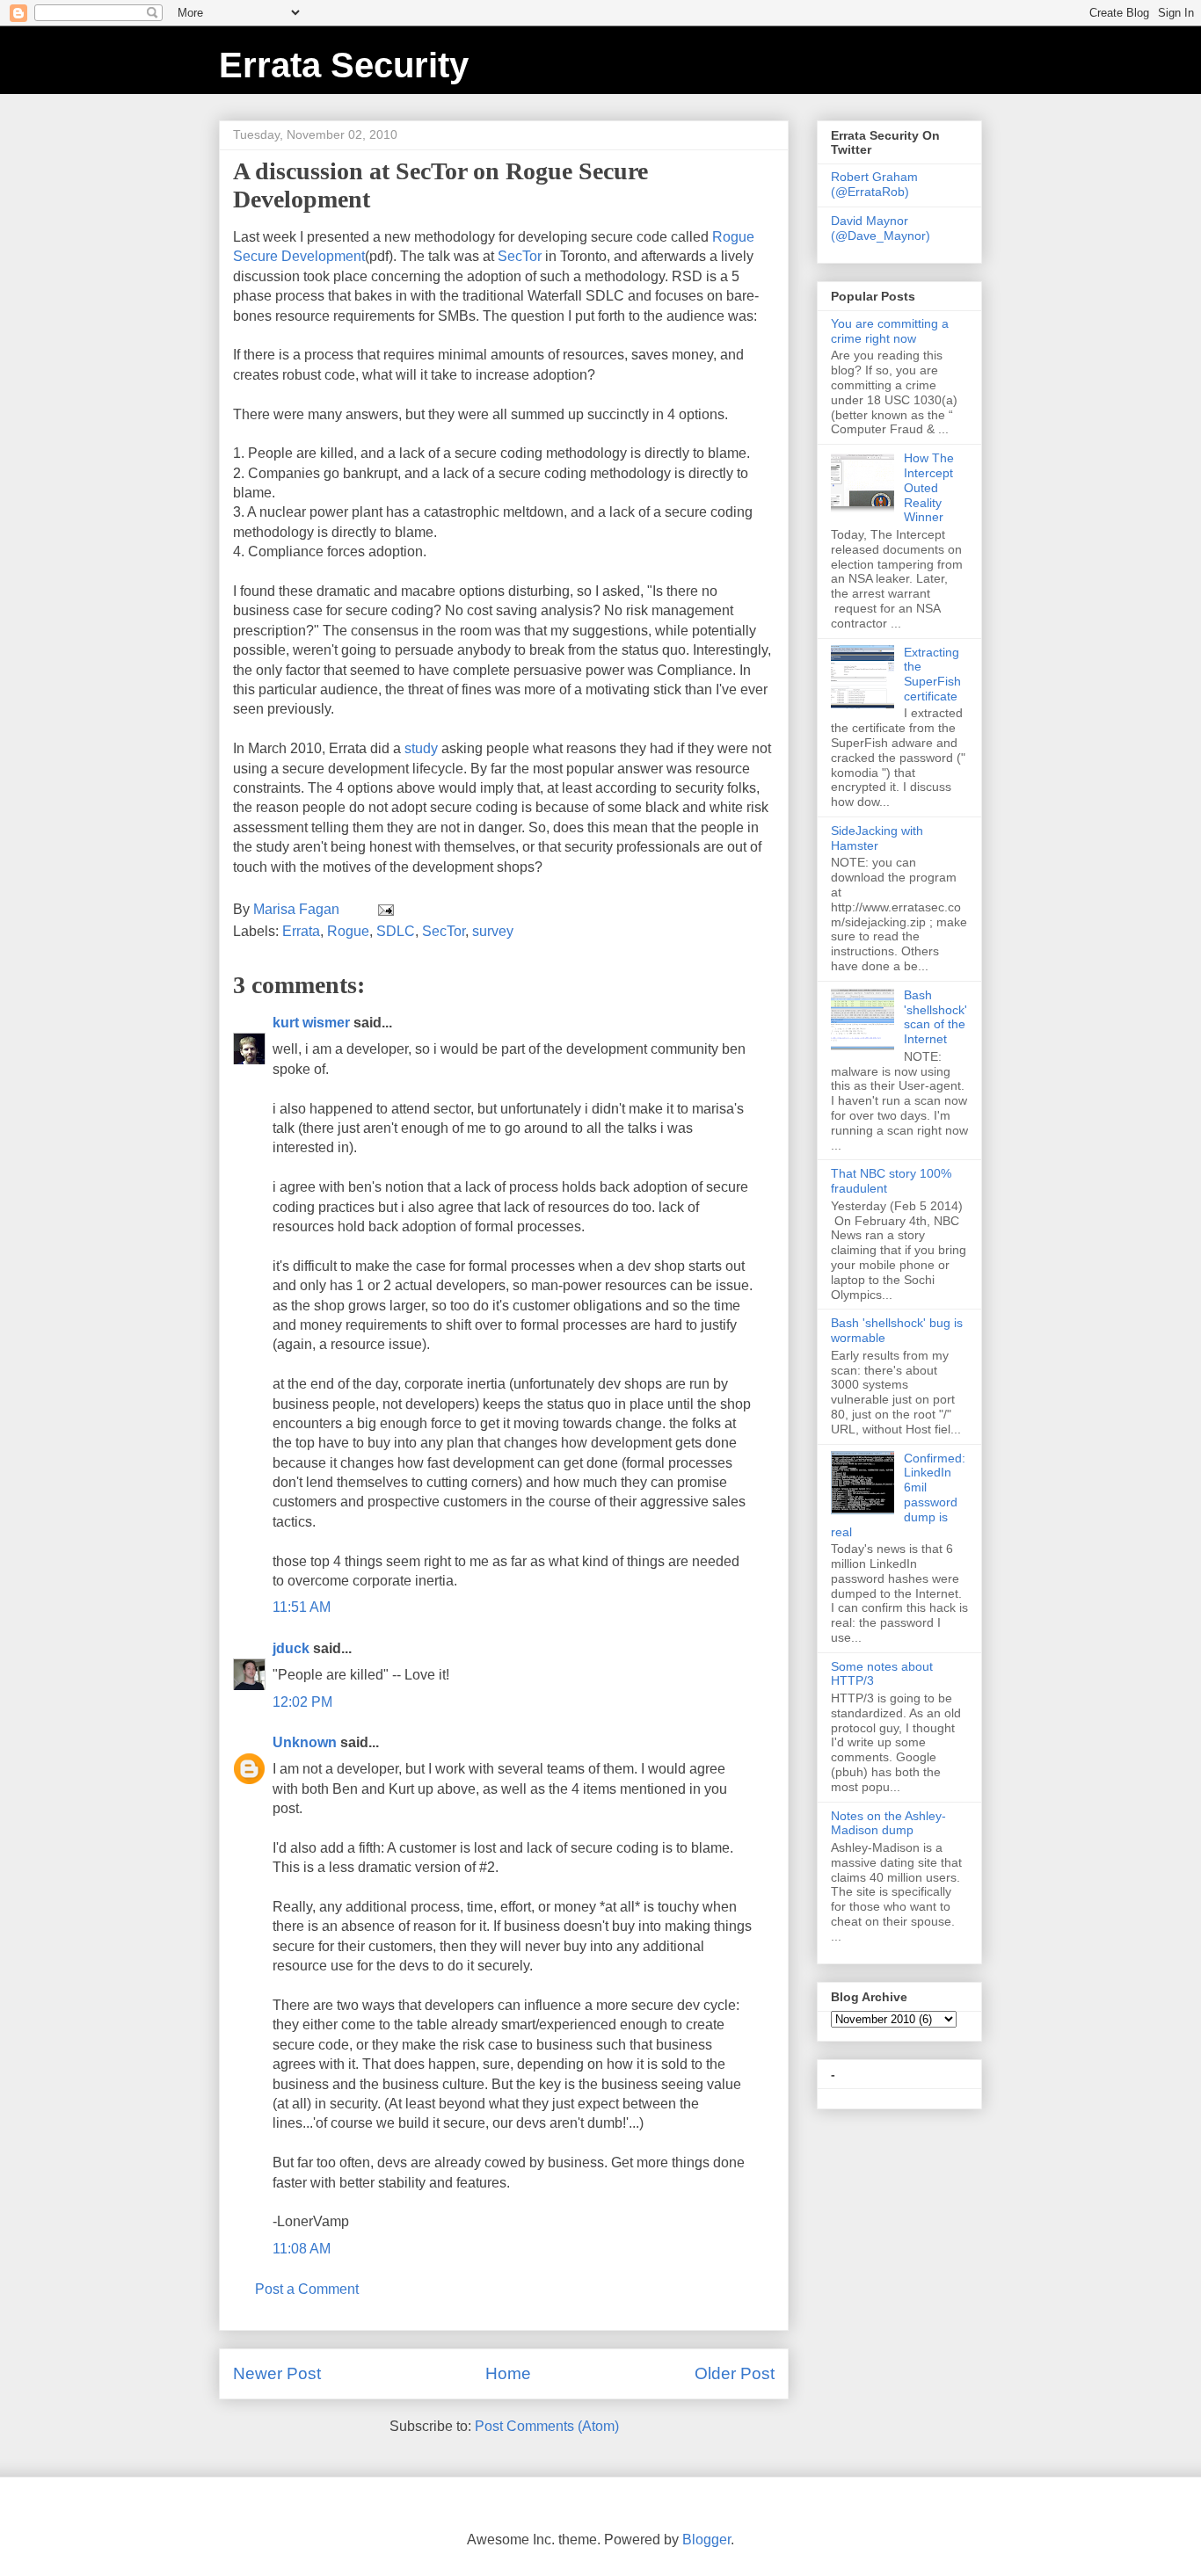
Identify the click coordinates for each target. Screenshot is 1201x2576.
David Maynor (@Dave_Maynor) (881, 228)
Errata (301, 931)
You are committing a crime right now (890, 331)
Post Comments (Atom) (547, 2426)
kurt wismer (311, 1023)
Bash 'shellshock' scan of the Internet (935, 1017)
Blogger (706, 2540)
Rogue (348, 931)
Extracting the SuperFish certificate (932, 674)
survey (493, 931)
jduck (291, 1648)
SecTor (520, 256)
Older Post (735, 2373)
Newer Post (277, 2373)
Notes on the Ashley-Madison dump (888, 1823)
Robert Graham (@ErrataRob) (874, 184)
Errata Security (344, 65)
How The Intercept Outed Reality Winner (929, 487)
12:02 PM (302, 1702)
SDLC (396, 931)
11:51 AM (302, 1607)
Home (508, 2373)
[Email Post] (384, 909)
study (421, 748)
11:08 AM (302, 2249)
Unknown (305, 1742)
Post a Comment (307, 2289)
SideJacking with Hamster (877, 838)
